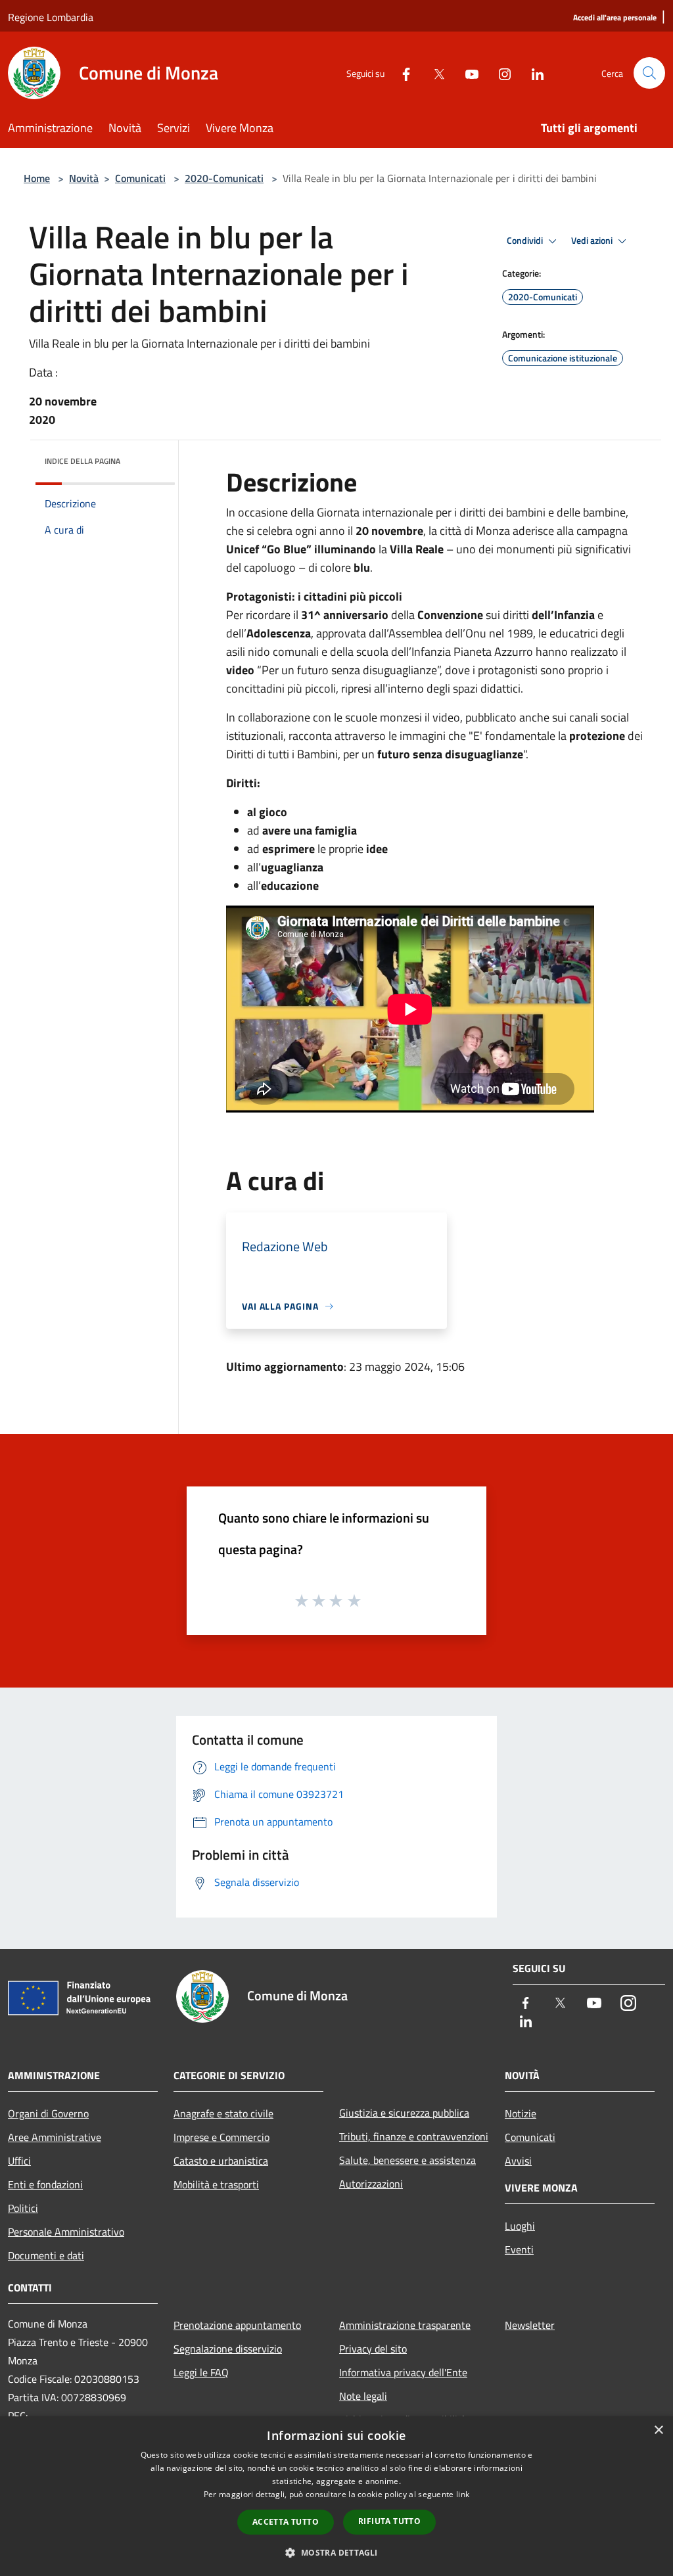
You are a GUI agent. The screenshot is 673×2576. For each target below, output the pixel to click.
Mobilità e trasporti (216, 2184)
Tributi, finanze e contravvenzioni (414, 2136)
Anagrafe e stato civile (223, 2113)
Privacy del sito (373, 2349)
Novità (84, 178)
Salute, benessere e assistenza (407, 2160)
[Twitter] (434, 73)
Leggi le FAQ (201, 2372)
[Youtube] (467, 73)
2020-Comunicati (224, 178)
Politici (23, 2208)
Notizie (521, 2113)
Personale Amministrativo (66, 2232)
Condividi (526, 241)
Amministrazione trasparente (405, 2325)
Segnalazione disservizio (228, 2349)
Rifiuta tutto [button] (389, 2521)
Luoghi (520, 2226)
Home (37, 178)
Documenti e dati (46, 2255)
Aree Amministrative (55, 2137)
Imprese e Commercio (221, 2137)
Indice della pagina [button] (82, 461)
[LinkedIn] (532, 73)
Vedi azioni (593, 241)
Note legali (363, 2396)
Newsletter (530, 2325)
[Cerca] (649, 73)
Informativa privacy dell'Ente (403, 2372)
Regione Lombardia (51, 17)
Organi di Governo (48, 2113)
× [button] (658, 2430)
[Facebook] (401, 73)
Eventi (519, 2249)
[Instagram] (499, 73)
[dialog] (336, 2496)
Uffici (19, 2161)
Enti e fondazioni (45, 2184)
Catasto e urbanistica (221, 2161)
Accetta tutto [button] (286, 2522)
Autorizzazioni (371, 2184)
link (463, 2494)
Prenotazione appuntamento (237, 2325)
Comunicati (140, 178)
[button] (336, 2552)
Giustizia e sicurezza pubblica (404, 2113)
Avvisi (518, 2161)
